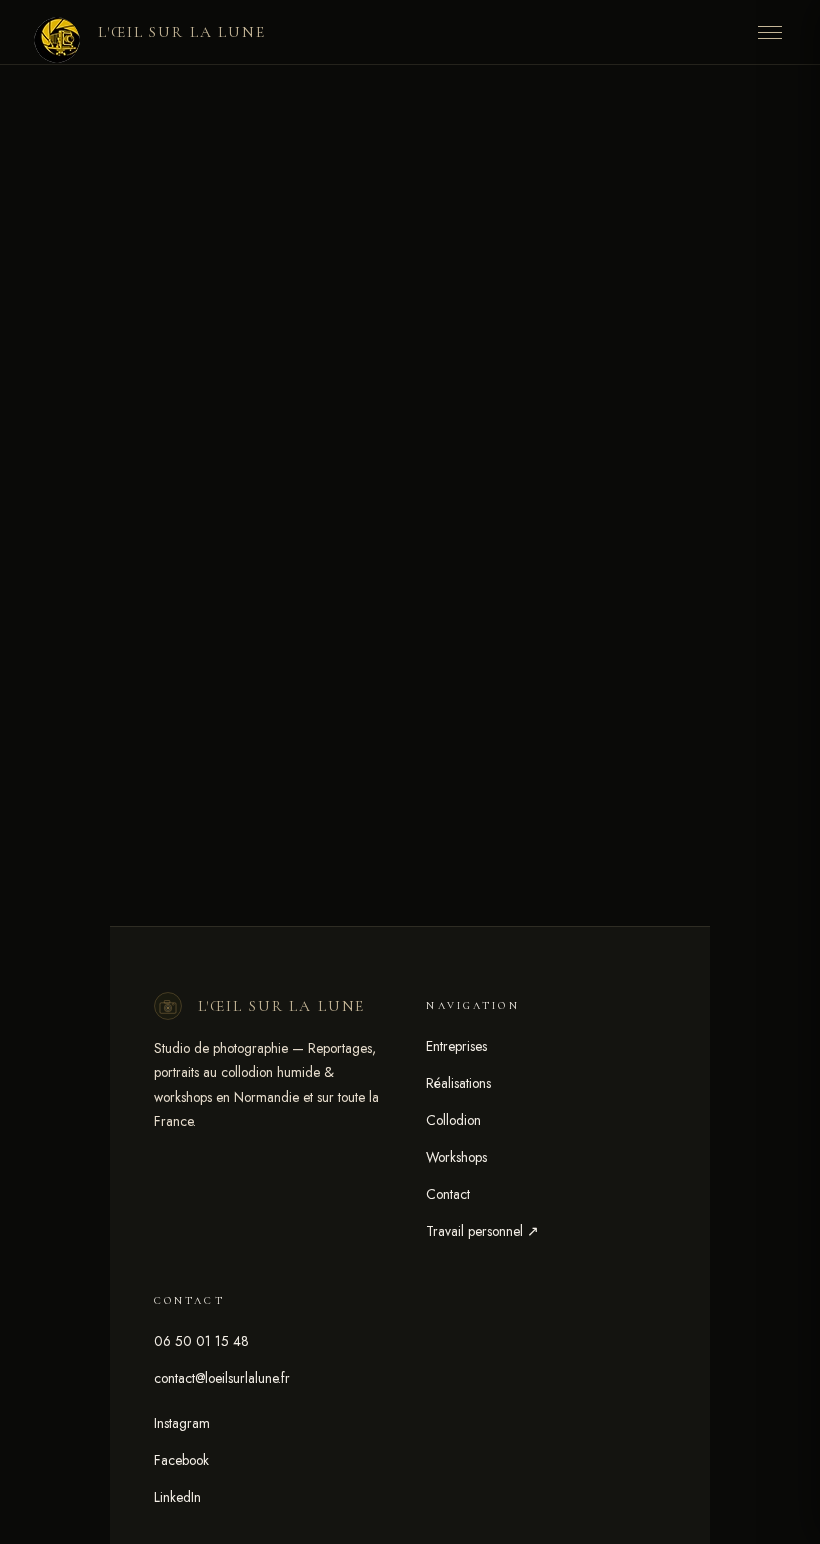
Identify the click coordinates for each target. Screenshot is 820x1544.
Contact (448, 1194)
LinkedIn (177, 1497)
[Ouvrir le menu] (770, 32)
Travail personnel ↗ (482, 1231)
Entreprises (456, 1046)
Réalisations (458, 1083)
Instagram (182, 1423)
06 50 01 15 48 (201, 1341)
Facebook (181, 1460)
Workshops (456, 1157)
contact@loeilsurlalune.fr (222, 1378)
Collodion (453, 1120)
